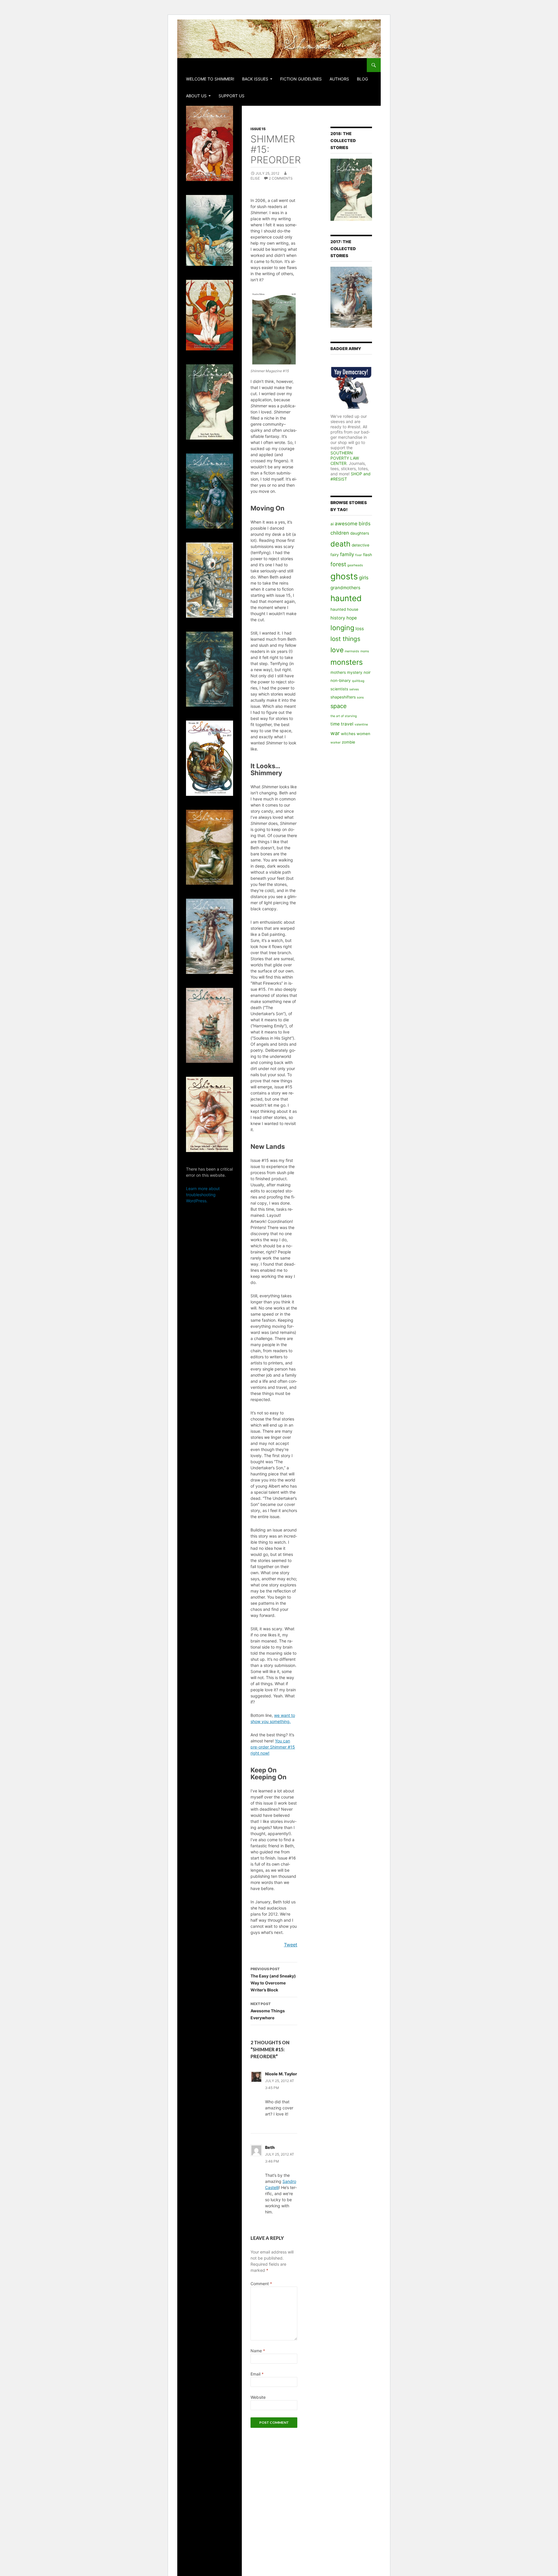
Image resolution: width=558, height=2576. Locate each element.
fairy (335, 555)
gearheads (355, 565)
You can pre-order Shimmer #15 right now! (273, 1747)
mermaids (352, 651)
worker (336, 742)
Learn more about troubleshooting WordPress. (203, 1195)
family (347, 554)
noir (367, 672)
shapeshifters (343, 697)
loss (360, 629)
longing (342, 628)
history (338, 618)
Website (258, 2397)
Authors (339, 79)
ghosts (344, 576)
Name (258, 2351)
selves (354, 689)
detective (361, 545)
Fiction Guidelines (301, 79)
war (335, 733)
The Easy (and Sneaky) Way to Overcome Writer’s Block (273, 1980)
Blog (362, 79)
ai (332, 524)
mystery (355, 672)
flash (367, 555)
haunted (346, 598)
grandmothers (345, 588)
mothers (338, 672)
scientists (339, 689)
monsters (347, 662)
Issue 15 (258, 129)
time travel (342, 724)
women (363, 734)
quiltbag (358, 681)
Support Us (231, 96)
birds (365, 524)
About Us (196, 96)
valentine (361, 724)
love (337, 650)
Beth (270, 2147)
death (340, 544)
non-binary (341, 680)
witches (348, 734)
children (340, 533)
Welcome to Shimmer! (210, 79)
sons (360, 697)
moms (365, 651)
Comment (261, 2284)
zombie (348, 742)
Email (257, 2374)
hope (352, 618)
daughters (360, 533)
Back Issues (255, 79)
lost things (345, 639)
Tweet (291, 1945)
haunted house (344, 609)
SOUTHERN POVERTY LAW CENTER (345, 458)
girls (364, 578)
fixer (358, 555)
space (339, 706)
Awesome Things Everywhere (268, 2011)
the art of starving (344, 716)
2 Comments (281, 178)
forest (338, 564)
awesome (346, 524)
